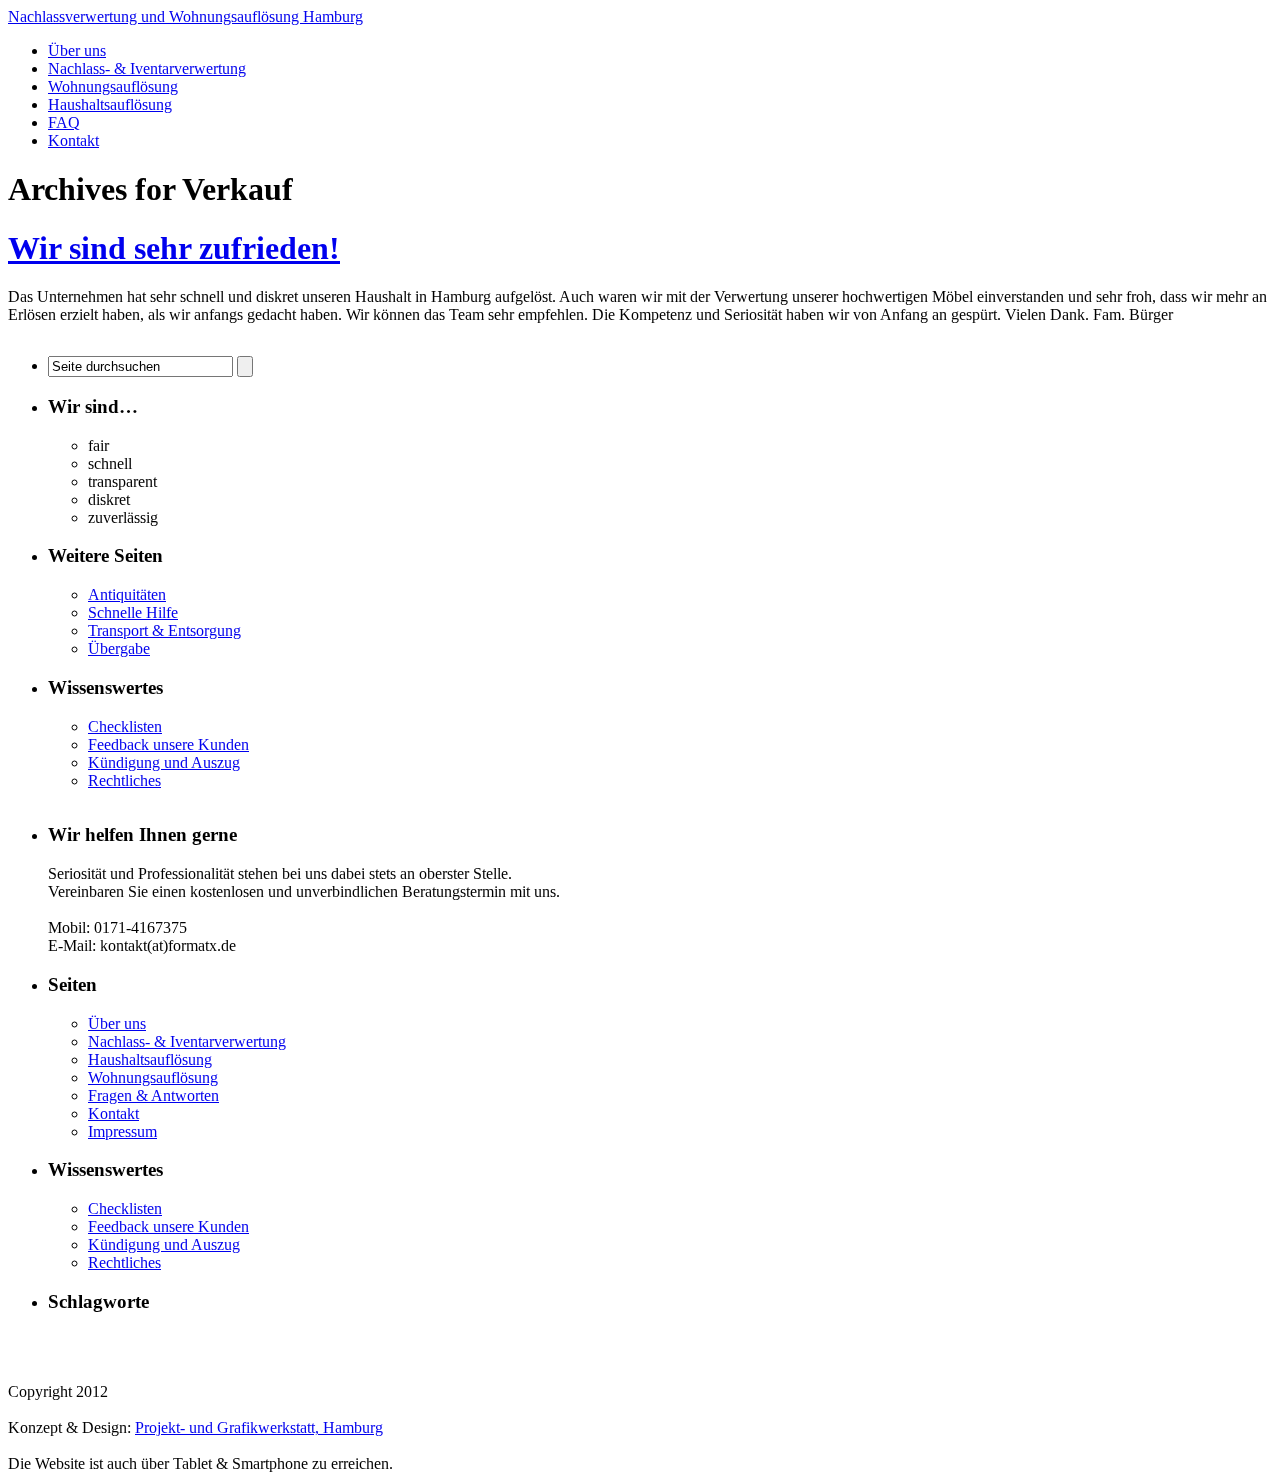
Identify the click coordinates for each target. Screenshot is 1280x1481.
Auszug (145, 1339)
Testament (1232, 1340)
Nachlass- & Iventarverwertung (147, 68)
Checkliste (264, 1340)
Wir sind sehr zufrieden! (174, 248)
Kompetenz (555, 1340)
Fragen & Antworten (153, 1095)
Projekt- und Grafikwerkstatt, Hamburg (259, 1427)
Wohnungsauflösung (113, 86)
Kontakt (73, 140)
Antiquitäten (127, 594)
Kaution (498, 1340)
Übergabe (119, 648)
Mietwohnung (704, 1340)
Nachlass (775, 1340)
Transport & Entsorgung (164, 630)
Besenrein (201, 1340)
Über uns (77, 50)
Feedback (331, 1340)
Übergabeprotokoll (314, 1358)
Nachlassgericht (850, 1340)
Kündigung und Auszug (164, 762)
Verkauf (104, 1358)
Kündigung (626, 1339)
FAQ (64, 122)
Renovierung (1160, 1340)
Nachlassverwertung (1051, 1339)
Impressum (122, 1131)
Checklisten (125, 726)
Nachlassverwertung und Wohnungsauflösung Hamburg (185, 16)
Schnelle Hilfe (133, 612)
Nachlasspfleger (940, 1340)
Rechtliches (124, 780)
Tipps (63, 1358)
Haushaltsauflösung (110, 104)
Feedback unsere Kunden (168, 744)
